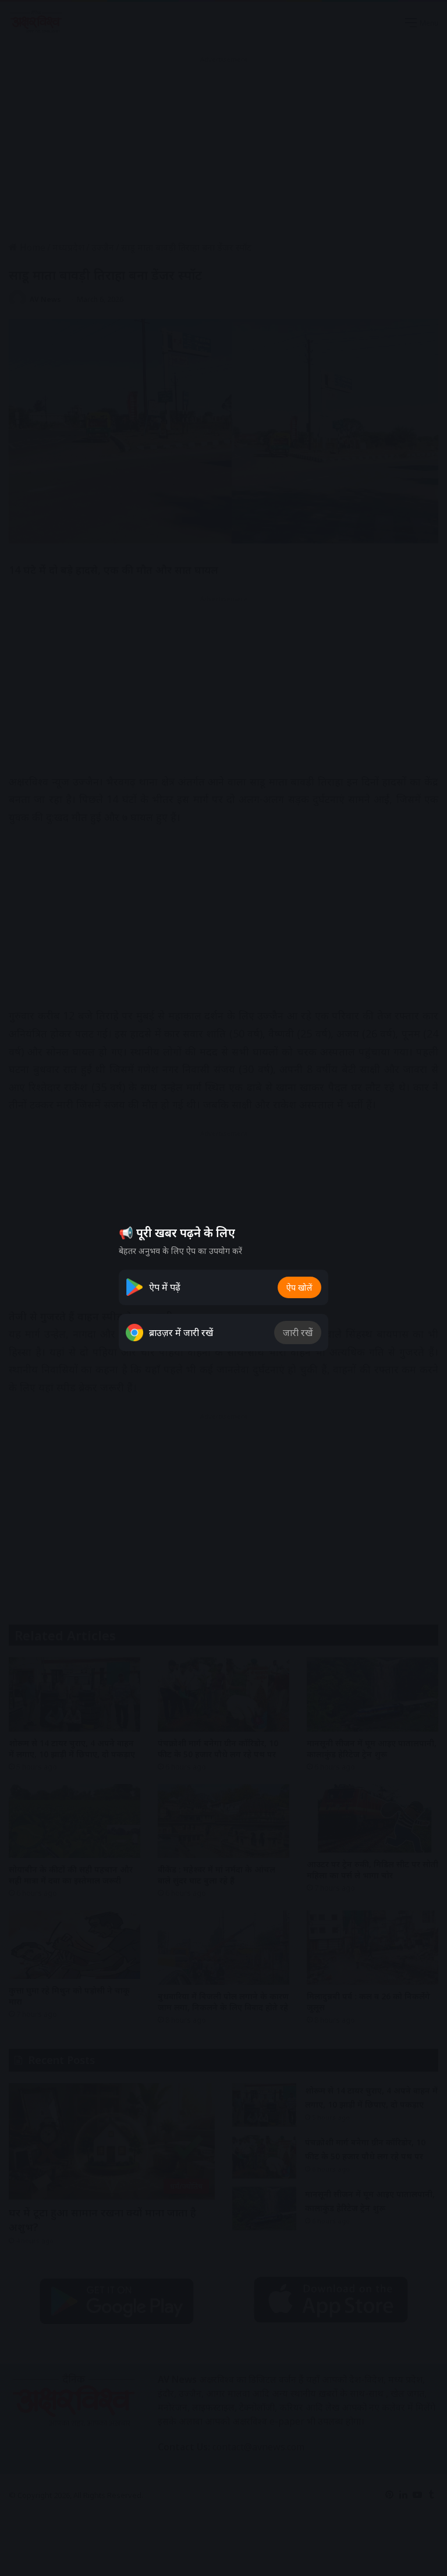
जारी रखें (298, 1333)
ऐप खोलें (299, 1287)
